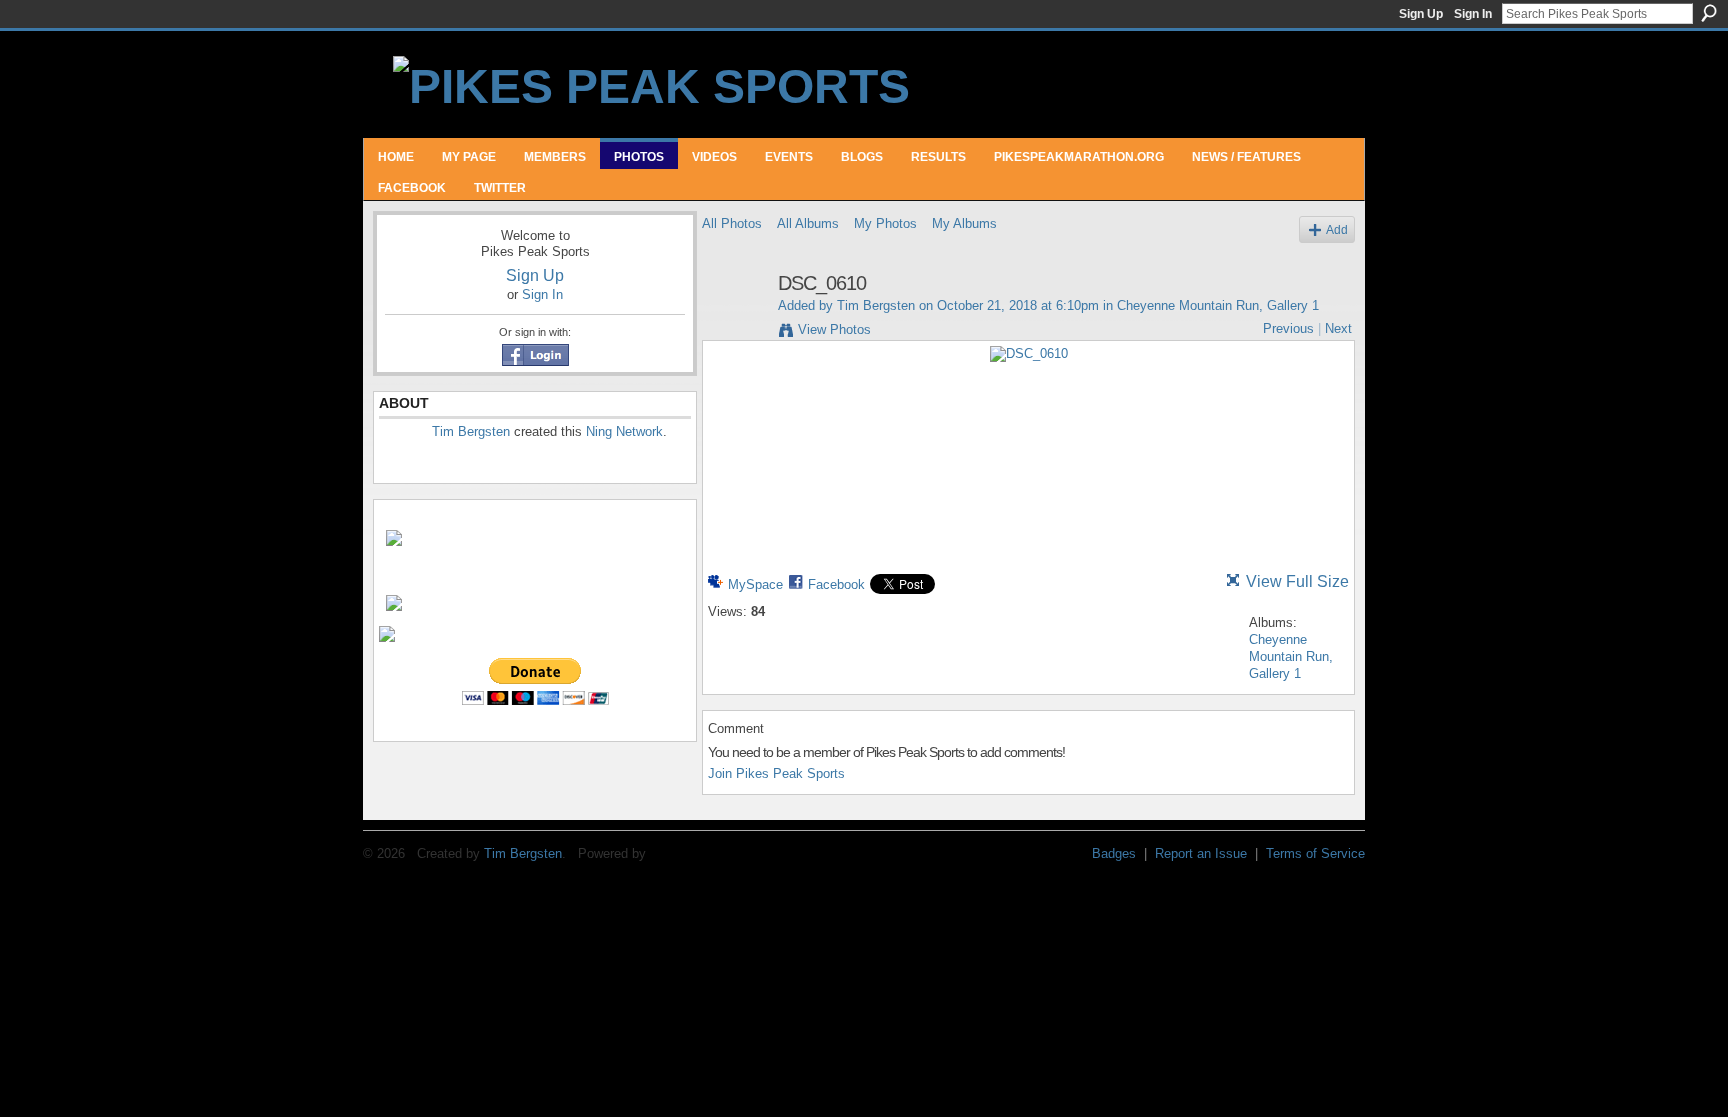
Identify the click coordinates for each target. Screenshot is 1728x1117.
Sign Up (1421, 14)
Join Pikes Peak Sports (776, 773)
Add (1337, 229)
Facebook (836, 584)
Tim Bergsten (471, 431)
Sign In (1473, 14)
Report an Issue (1201, 853)
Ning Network (624, 431)
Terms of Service (1315, 853)
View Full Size (1297, 581)
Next (1338, 328)
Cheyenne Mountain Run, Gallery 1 (1218, 305)
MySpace (755, 584)
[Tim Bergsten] (734, 326)
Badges (1114, 853)
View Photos (834, 329)
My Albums (964, 223)
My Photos (885, 223)
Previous (1288, 328)
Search (1709, 13)
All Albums (808, 223)
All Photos (732, 223)
